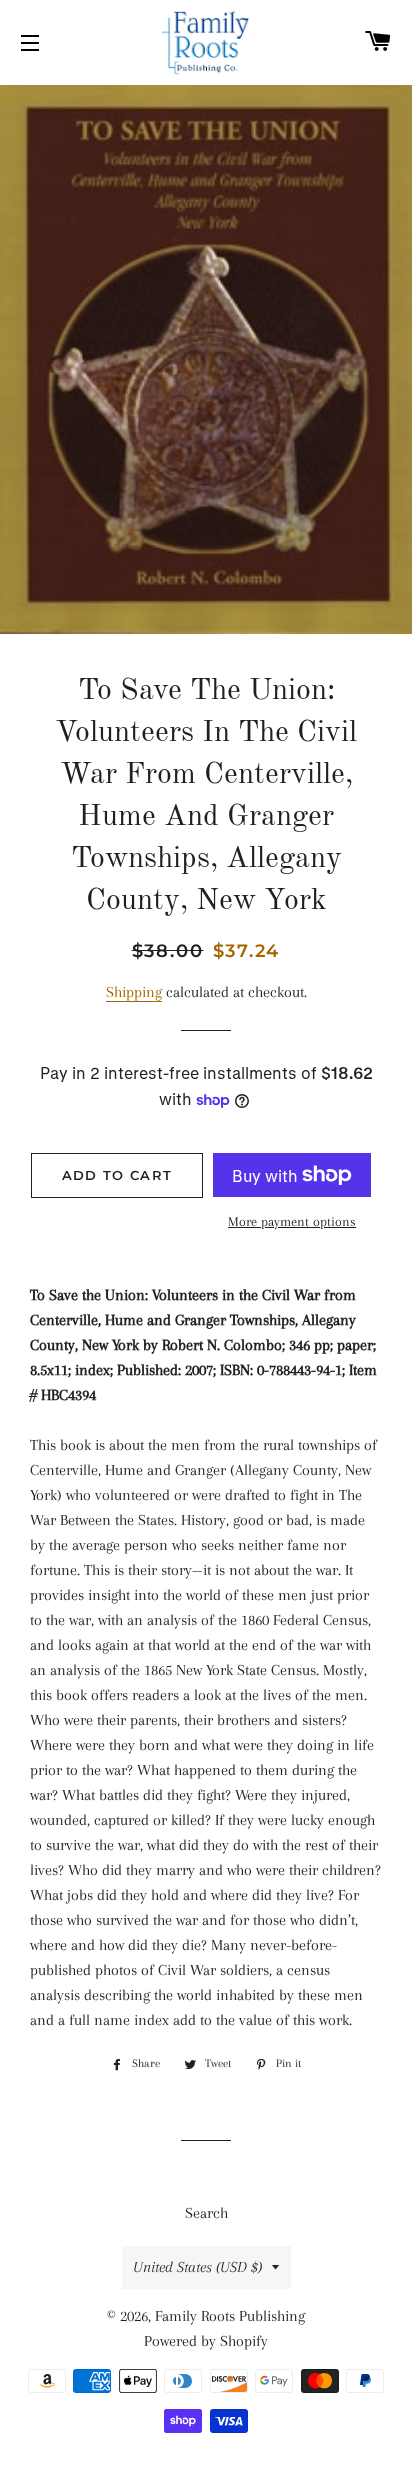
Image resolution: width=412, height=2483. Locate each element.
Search (206, 2213)
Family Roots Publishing (230, 2316)
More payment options (292, 1221)
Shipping (134, 992)
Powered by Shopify (206, 2341)
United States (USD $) (197, 2267)
